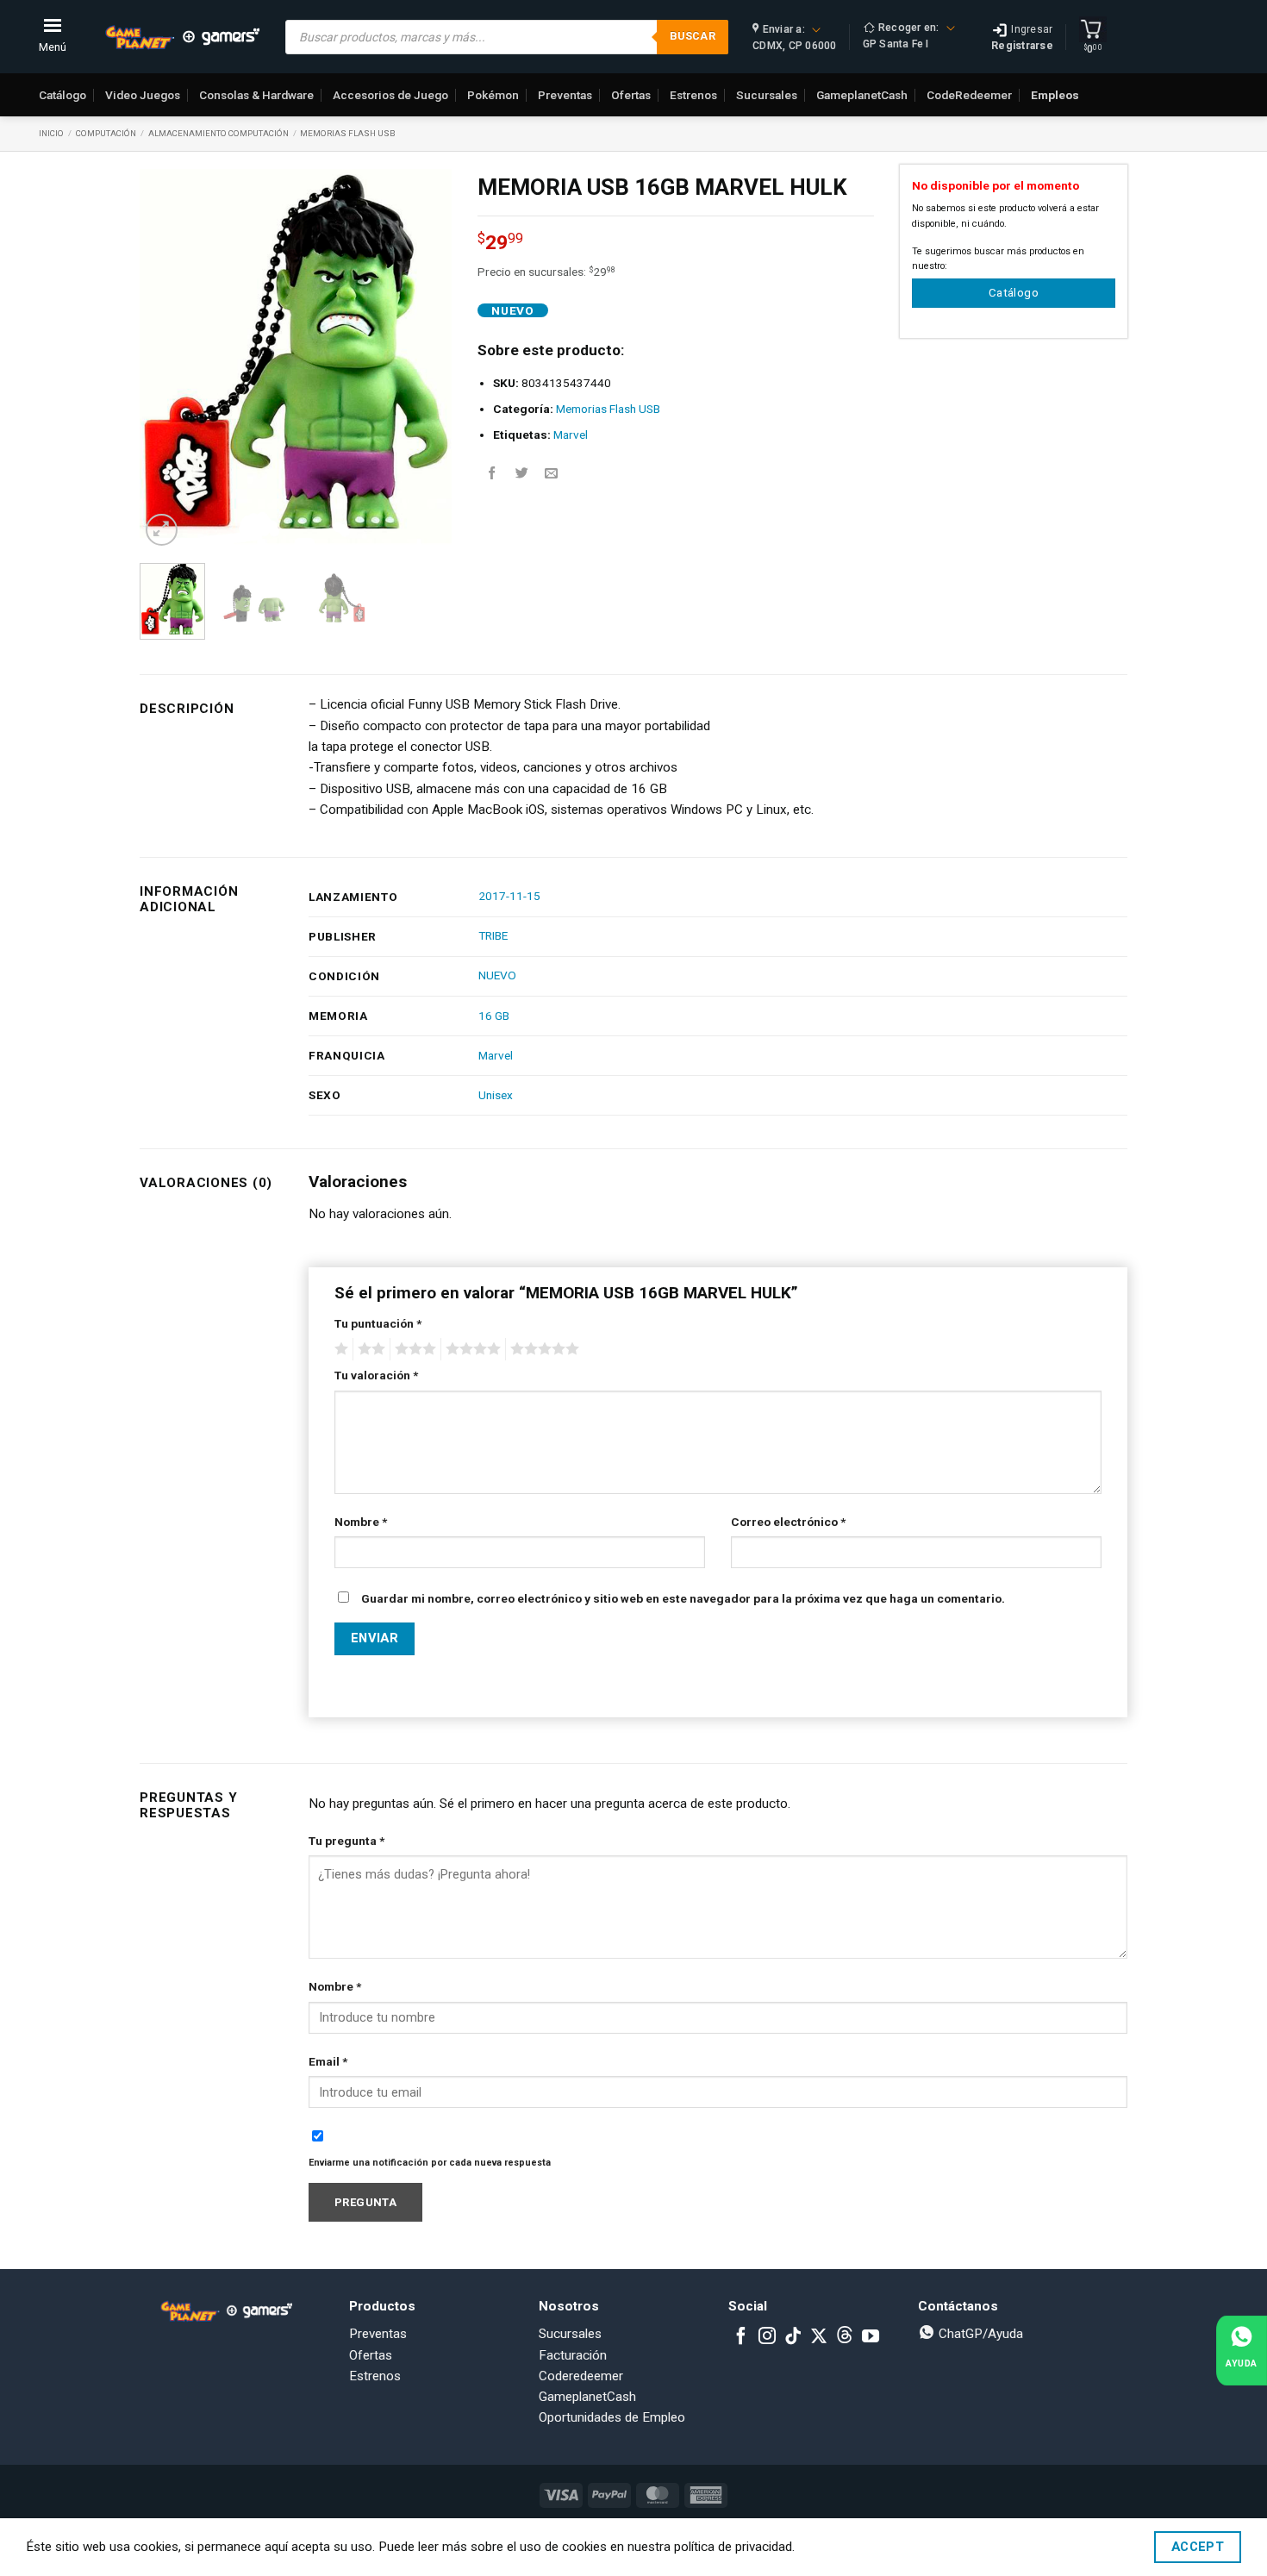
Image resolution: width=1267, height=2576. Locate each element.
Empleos (1055, 95)
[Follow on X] (819, 2337)
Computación (106, 133)
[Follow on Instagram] (767, 2337)
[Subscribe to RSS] (845, 2337)
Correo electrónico (788, 1522)
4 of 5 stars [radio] (471, 1349)
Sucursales (767, 95)
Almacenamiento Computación (218, 133)
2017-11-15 (509, 896)
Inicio (51, 133)
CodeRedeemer (969, 95)
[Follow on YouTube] (871, 2337)
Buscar (693, 36)
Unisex (496, 1095)
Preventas (565, 95)
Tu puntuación (378, 1323)
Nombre (361, 1522)
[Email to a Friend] (551, 474)
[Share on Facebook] (493, 474)
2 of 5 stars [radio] (369, 1349)
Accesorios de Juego (390, 95)
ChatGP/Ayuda (979, 2334)
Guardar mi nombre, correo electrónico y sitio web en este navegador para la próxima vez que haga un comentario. (683, 1598)
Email (328, 2061)
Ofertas (631, 95)
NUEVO (497, 975)
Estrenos (693, 95)
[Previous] (167, 357)
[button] (162, 530)
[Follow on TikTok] (793, 2337)
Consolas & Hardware (256, 95)
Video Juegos (143, 95)
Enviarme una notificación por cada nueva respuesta (430, 2163)
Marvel (571, 435)
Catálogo (62, 95)
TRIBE (493, 935)
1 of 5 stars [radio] (339, 1349)
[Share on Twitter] (522, 474)
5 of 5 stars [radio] (542, 1349)
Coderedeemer (581, 2376)
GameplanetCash (862, 95)
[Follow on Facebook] (741, 2337)
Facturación (573, 2355)
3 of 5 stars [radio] (413, 1349)
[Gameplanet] (182, 37)
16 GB (494, 1016)
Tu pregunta (346, 1841)
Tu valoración (376, 1375)
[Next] (424, 357)
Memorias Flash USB (348, 133)
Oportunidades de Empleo (612, 2417)
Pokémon (493, 95)
